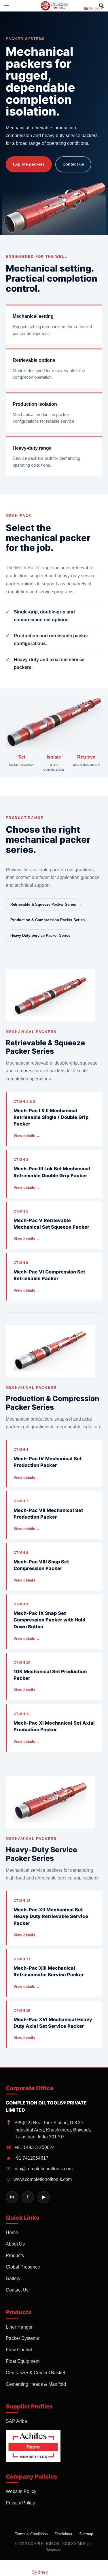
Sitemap (86, 2534)
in (12, 2197)
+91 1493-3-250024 (30, 2147)
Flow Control (19, 2350)
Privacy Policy (20, 2503)
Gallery (13, 2278)
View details (27, 1136)
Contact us (73, 164)
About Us (15, 2244)
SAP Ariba (16, 2421)
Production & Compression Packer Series (48, 920)
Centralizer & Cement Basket (35, 2373)
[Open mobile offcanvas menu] (7, 6)
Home (12, 2232)
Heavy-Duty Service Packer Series (40, 935)
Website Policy (21, 2491)
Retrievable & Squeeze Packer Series (43, 904)
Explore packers (29, 164)
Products (15, 2255)
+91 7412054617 (28, 2158)
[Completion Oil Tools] (54, 5)
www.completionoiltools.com (39, 2179)
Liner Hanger (19, 2327)
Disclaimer (64, 2534)
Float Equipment (23, 2361)
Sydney (40, 2572)
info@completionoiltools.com (39, 2169)
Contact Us (17, 2290)
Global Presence (23, 2267)
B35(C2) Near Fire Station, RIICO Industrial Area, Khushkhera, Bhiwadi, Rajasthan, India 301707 (48, 2130)
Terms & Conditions (31, 2534)
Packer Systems (22, 2338)
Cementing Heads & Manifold (36, 2384)
